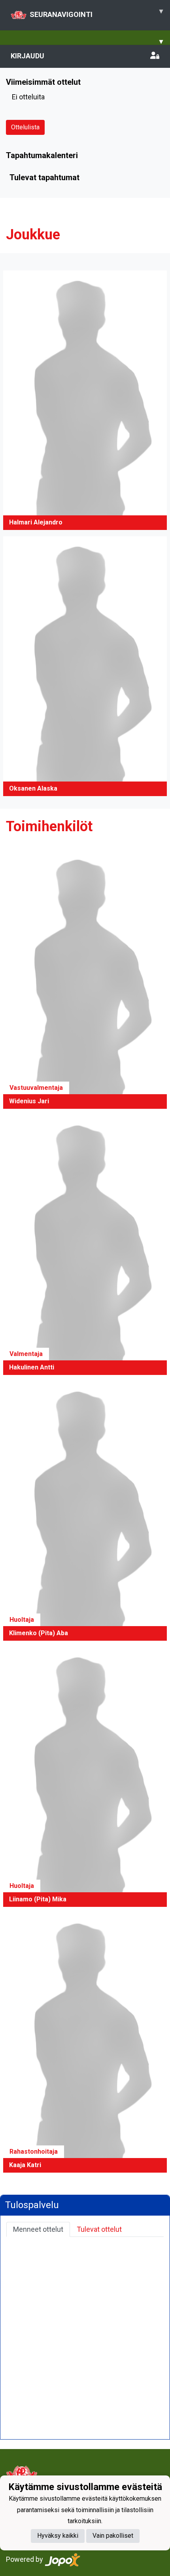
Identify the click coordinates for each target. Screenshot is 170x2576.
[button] (85, 400)
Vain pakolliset (113, 2536)
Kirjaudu (27, 56)
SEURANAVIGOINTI (96, 13)
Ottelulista (25, 127)
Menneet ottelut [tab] (38, 2229)
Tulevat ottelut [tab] (99, 2229)
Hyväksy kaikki (58, 2536)
